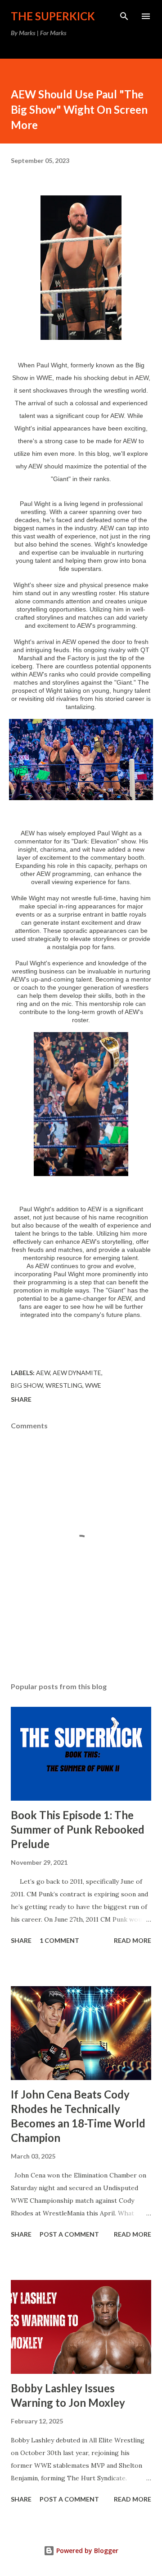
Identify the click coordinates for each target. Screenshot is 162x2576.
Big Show (27, 1385)
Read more (133, 1940)
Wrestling (64, 1385)
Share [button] (21, 1399)
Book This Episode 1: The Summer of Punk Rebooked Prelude (78, 1829)
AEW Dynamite (77, 1373)
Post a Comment (69, 2234)
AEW (43, 1373)
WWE (93, 1385)
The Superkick (53, 16)
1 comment (59, 1940)
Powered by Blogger (86, 2551)
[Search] (124, 16)
